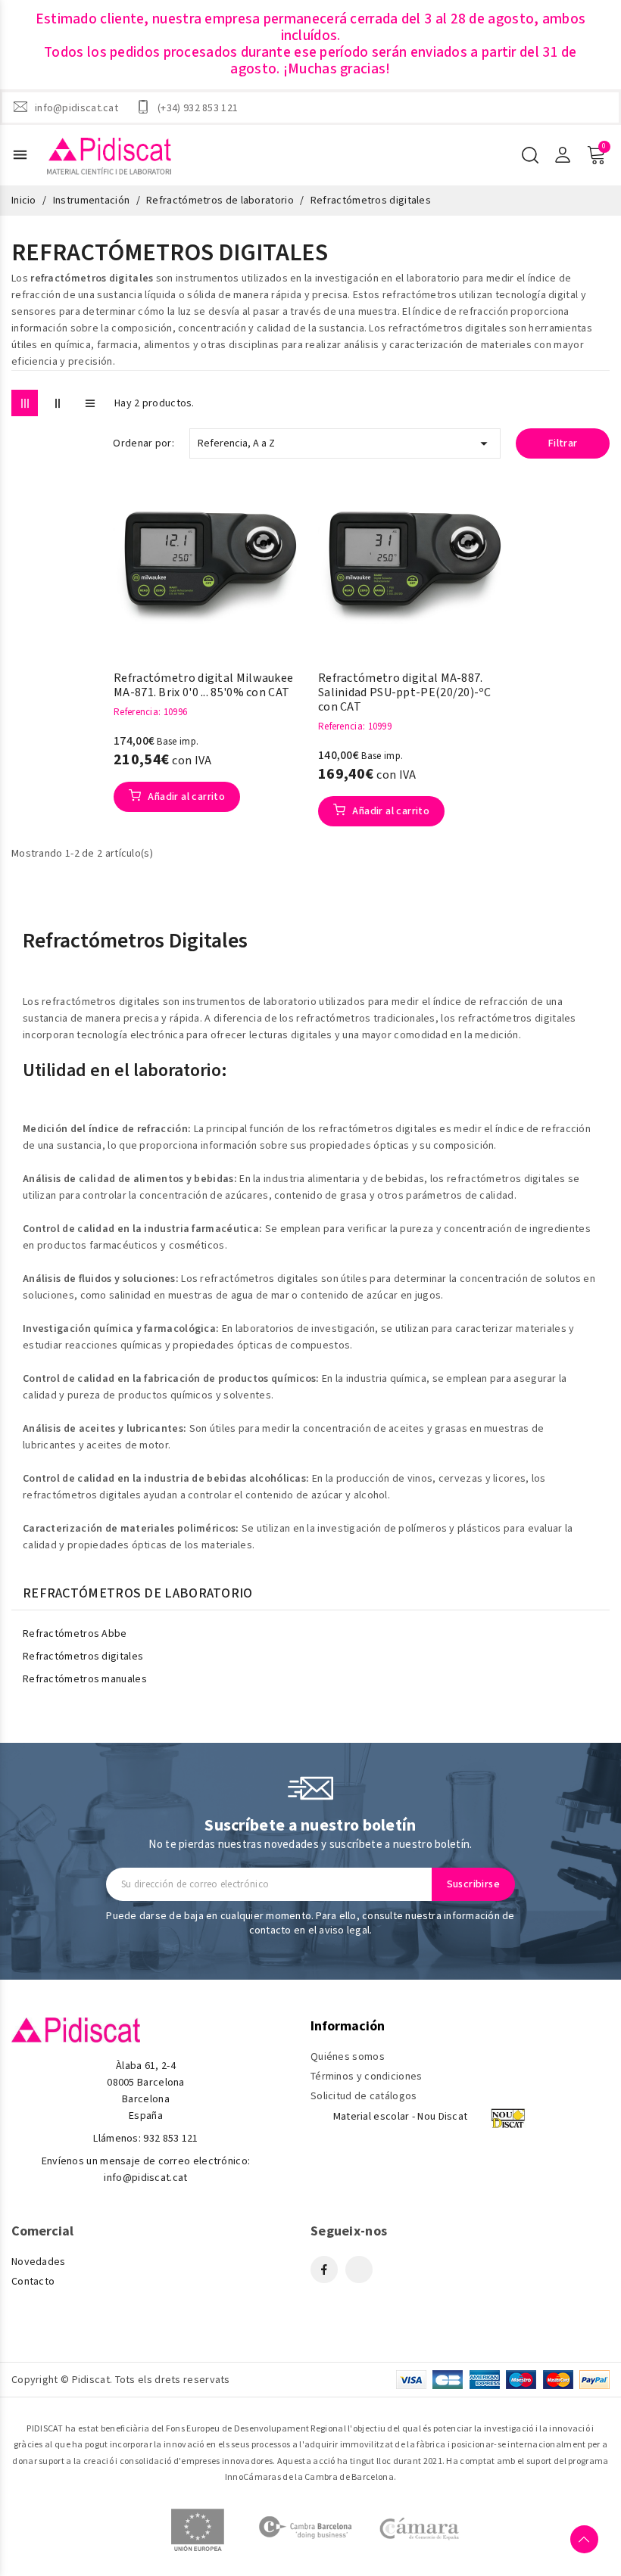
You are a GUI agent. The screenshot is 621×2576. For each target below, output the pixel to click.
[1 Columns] (90, 403)
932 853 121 (170, 2139)
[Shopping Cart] (596, 155)
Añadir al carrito (185, 797)
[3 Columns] (25, 403)
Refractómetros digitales (83, 1657)
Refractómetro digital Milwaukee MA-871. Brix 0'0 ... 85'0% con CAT (203, 686)
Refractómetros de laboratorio (138, 1594)
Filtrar (563, 443)
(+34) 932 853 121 (198, 107)
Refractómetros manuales (85, 1679)
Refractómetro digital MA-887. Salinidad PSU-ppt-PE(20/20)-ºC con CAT (404, 693)
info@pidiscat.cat (76, 107)
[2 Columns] (57, 403)
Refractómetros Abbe (75, 1634)
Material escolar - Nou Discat (401, 2117)
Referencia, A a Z (345, 443)
